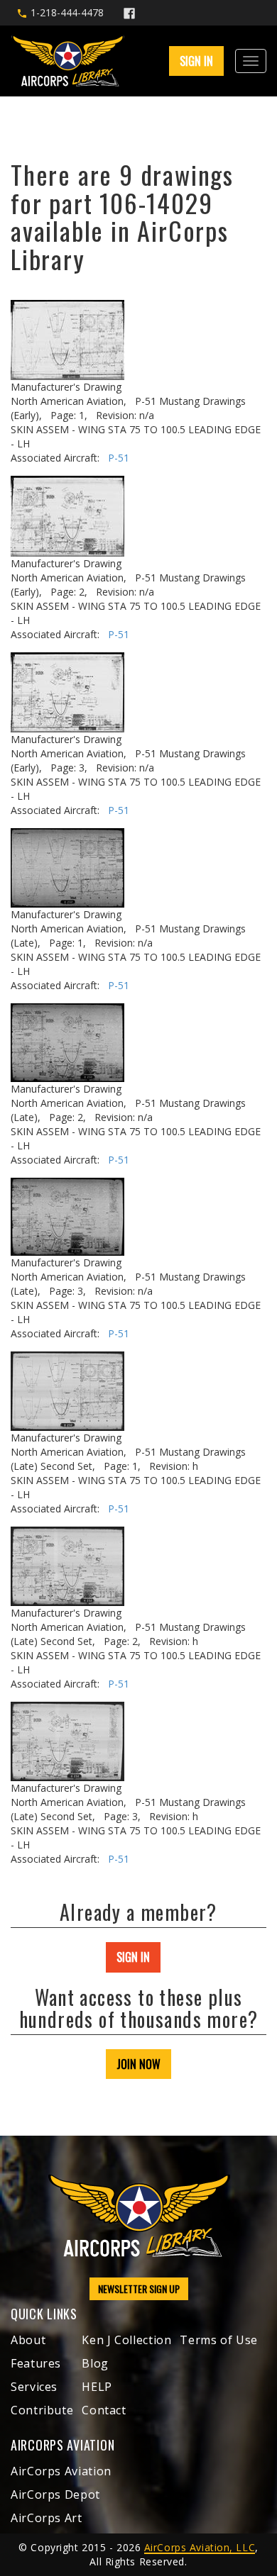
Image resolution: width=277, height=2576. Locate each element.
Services (34, 2387)
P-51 (119, 458)
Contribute (42, 2410)
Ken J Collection (126, 2340)
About (28, 2340)
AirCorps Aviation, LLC (200, 2547)
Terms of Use (219, 2340)
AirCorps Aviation (61, 2471)
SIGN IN (133, 1957)
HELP (97, 2387)
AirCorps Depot (55, 2494)
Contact (104, 2410)
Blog (95, 2363)
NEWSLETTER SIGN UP (139, 2288)
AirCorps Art (47, 2518)
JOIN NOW (138, 2064)
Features (36, 2363)
